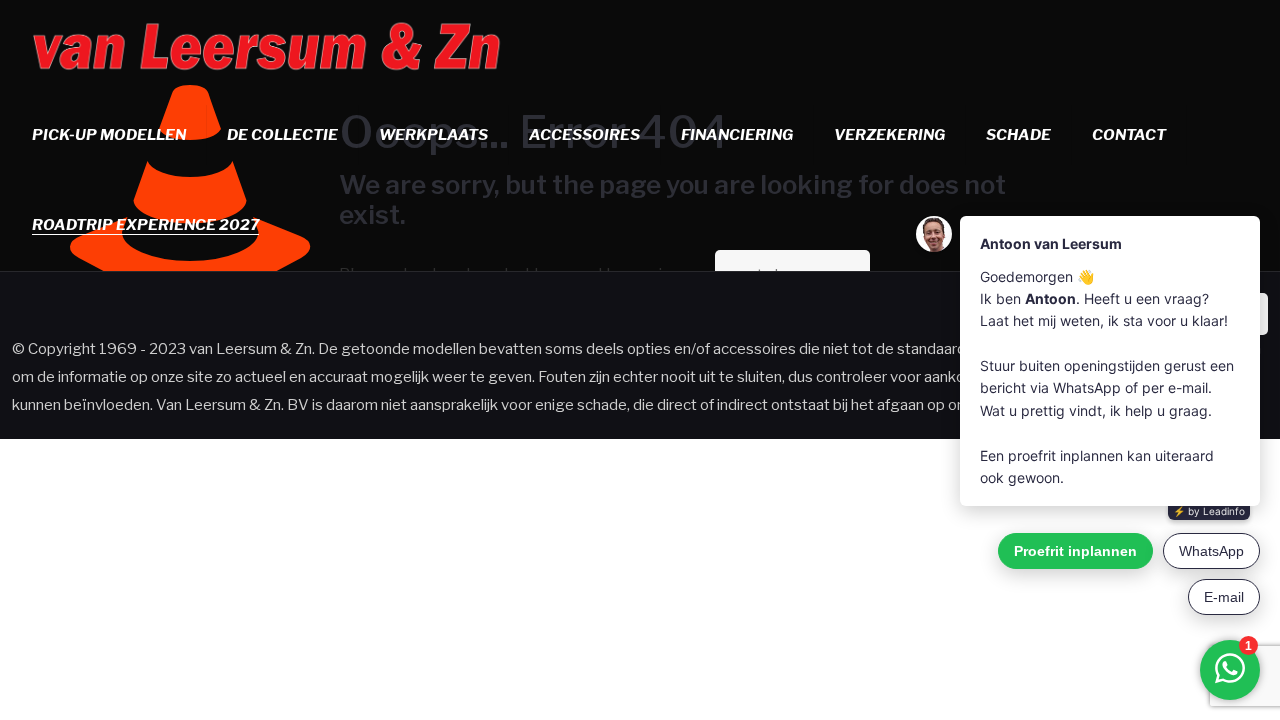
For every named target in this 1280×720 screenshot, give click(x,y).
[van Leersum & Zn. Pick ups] (268, 45)
